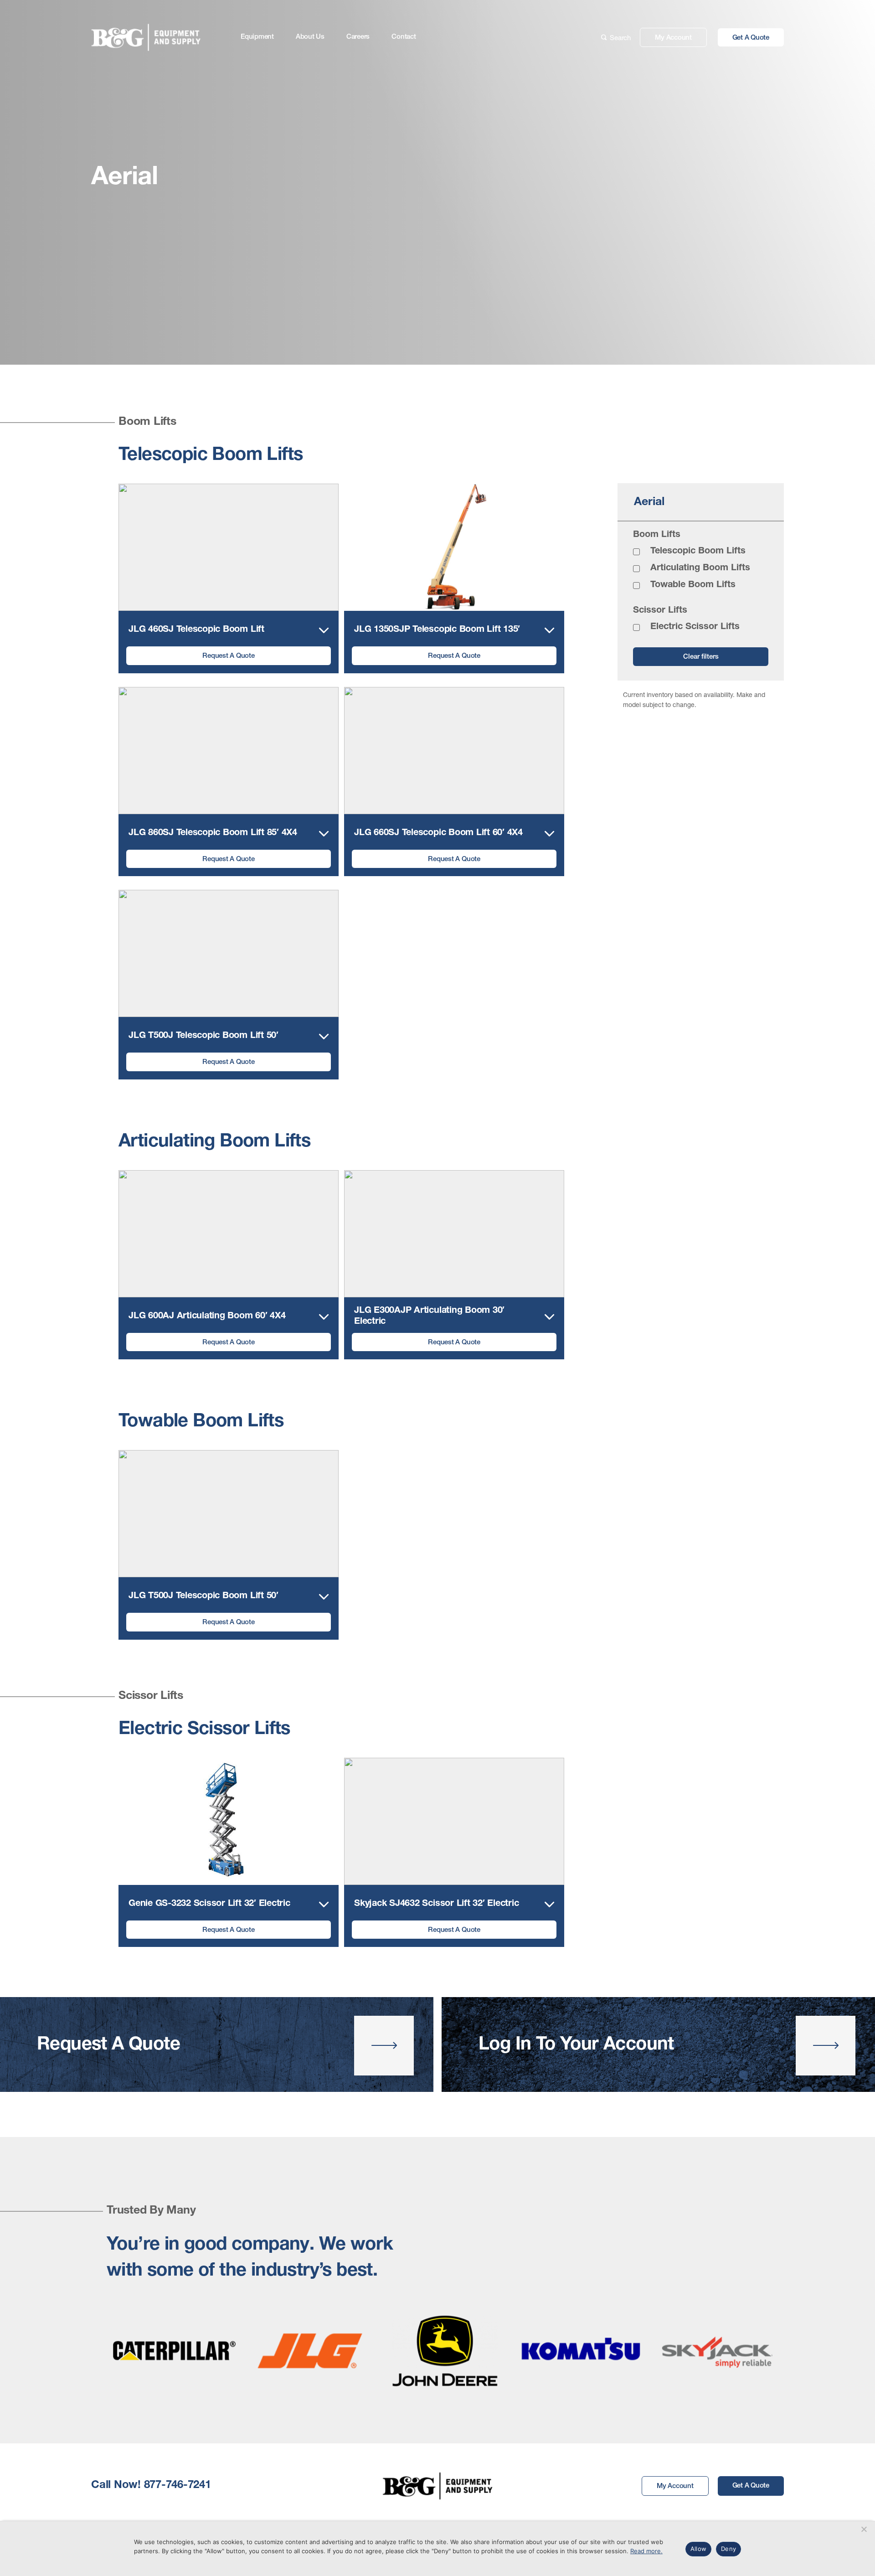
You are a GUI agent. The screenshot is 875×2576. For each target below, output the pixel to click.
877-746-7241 (178, 2486)
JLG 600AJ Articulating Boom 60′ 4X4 (207, 1316)
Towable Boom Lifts (693, 585)
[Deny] (864, 2529)
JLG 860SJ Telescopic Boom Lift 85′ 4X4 (213, 833)
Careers (358, 37)
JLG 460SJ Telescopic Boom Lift (196, 630)
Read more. (646, 2551)
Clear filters (701, 657)
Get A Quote (751, 38)
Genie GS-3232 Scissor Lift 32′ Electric (209, 1904)
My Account (673, 38)
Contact (404, 37)
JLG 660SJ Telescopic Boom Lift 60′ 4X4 (438, 833)
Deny (728, 2549)
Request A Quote (228, 656)
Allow (698, 2549)
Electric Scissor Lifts (695, 627)
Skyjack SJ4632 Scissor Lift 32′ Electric (436, 1904)
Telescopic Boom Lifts (698, 552)
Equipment (257, 37)
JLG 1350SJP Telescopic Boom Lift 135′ (437, 630)
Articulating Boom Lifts (700, 568)
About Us (310, 37)
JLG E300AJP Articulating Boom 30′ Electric (429, 1316)
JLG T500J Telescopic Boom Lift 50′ (203, 1036)
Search (620, 37)
